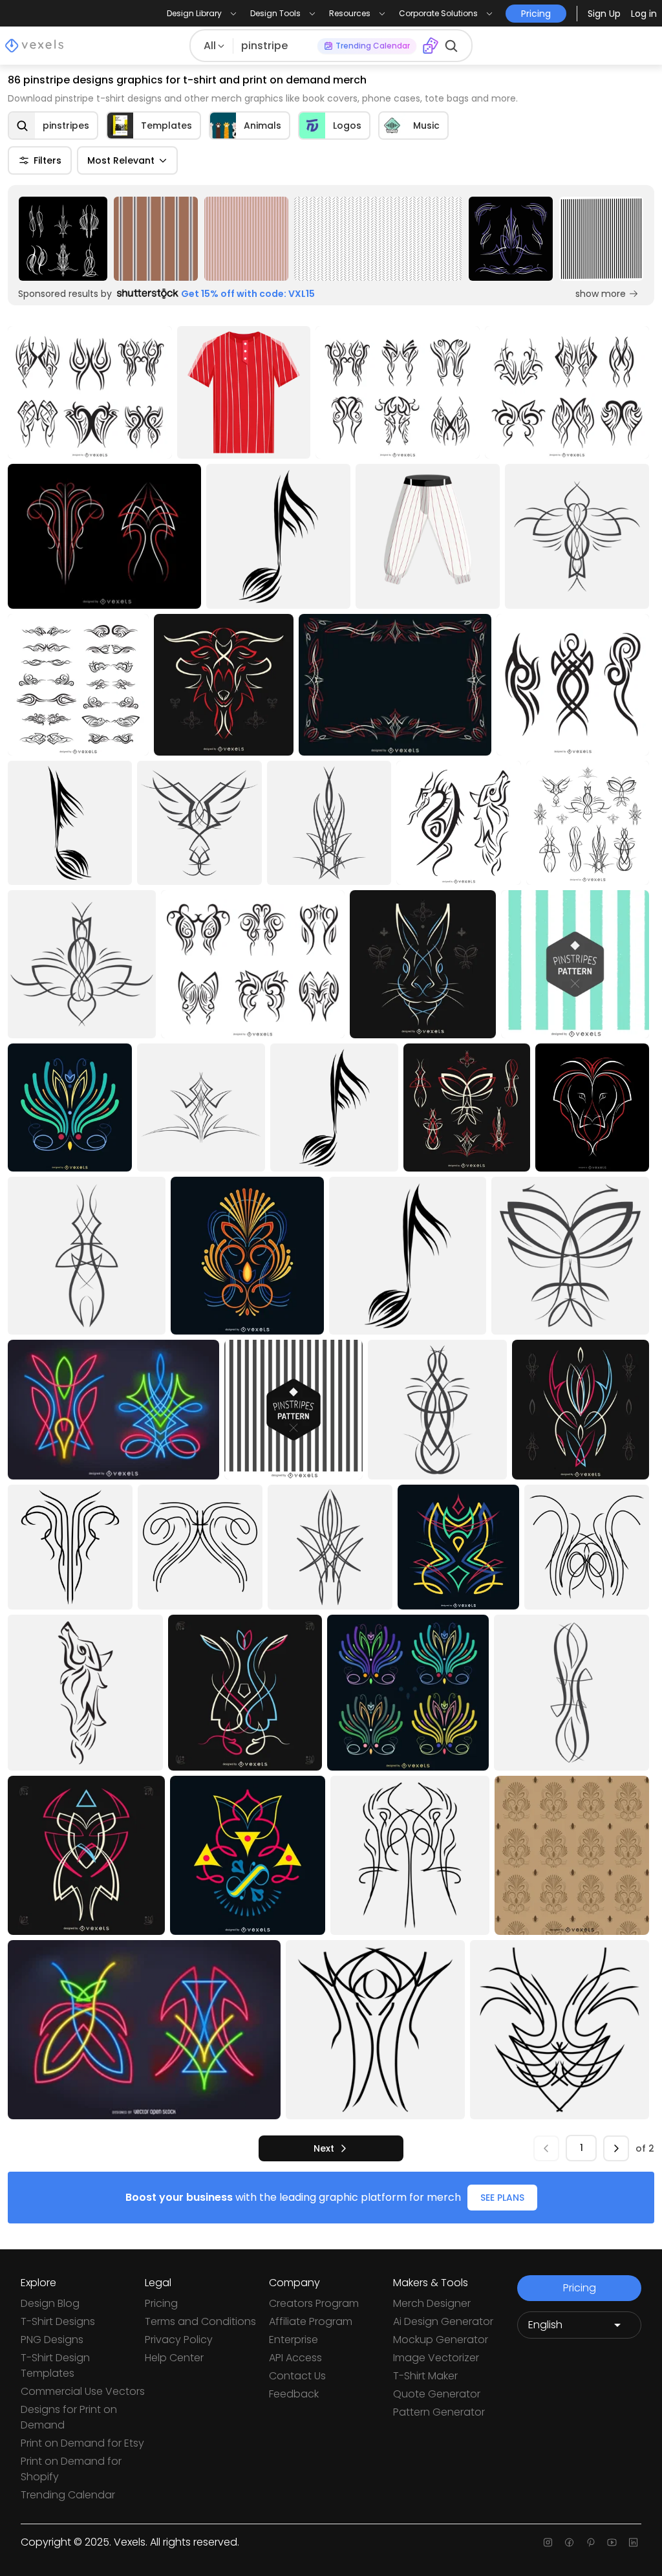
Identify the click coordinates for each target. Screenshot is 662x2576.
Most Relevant (121, 160)
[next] (616, 2148)
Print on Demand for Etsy (82, 2443)
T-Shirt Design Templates (55, 2365)
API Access (295, 2358)
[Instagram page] (548, 2542)
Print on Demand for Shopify (71, 2469)
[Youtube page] (612, 2542)
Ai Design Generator (443, 2321)
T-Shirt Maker (425, 2376)
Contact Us (297, 2376)
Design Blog (50, 2303)
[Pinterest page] (591, 2542)
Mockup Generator (441, 2340)
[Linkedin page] (633, 2542)
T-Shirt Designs (58, 2321)
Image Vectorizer (436, 2358)
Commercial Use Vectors (83, 2391)
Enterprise (294, 2340)
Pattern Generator (439, 2412)
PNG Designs (52, 2340)
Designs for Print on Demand (69, 2417)
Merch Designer (432, 2303)
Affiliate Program (311, 2321)
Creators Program (314, 2303)
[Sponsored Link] (63, 239)
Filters (48, 160)
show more (601, 294)
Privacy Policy (179, 2340)
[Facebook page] (569, 2542)
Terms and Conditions (200, 2321)
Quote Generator (437, 2394)
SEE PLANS (502, 2198)
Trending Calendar (68, 2495)
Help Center (174, 2358)
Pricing (161, 2303)
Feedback (294, 2394)
